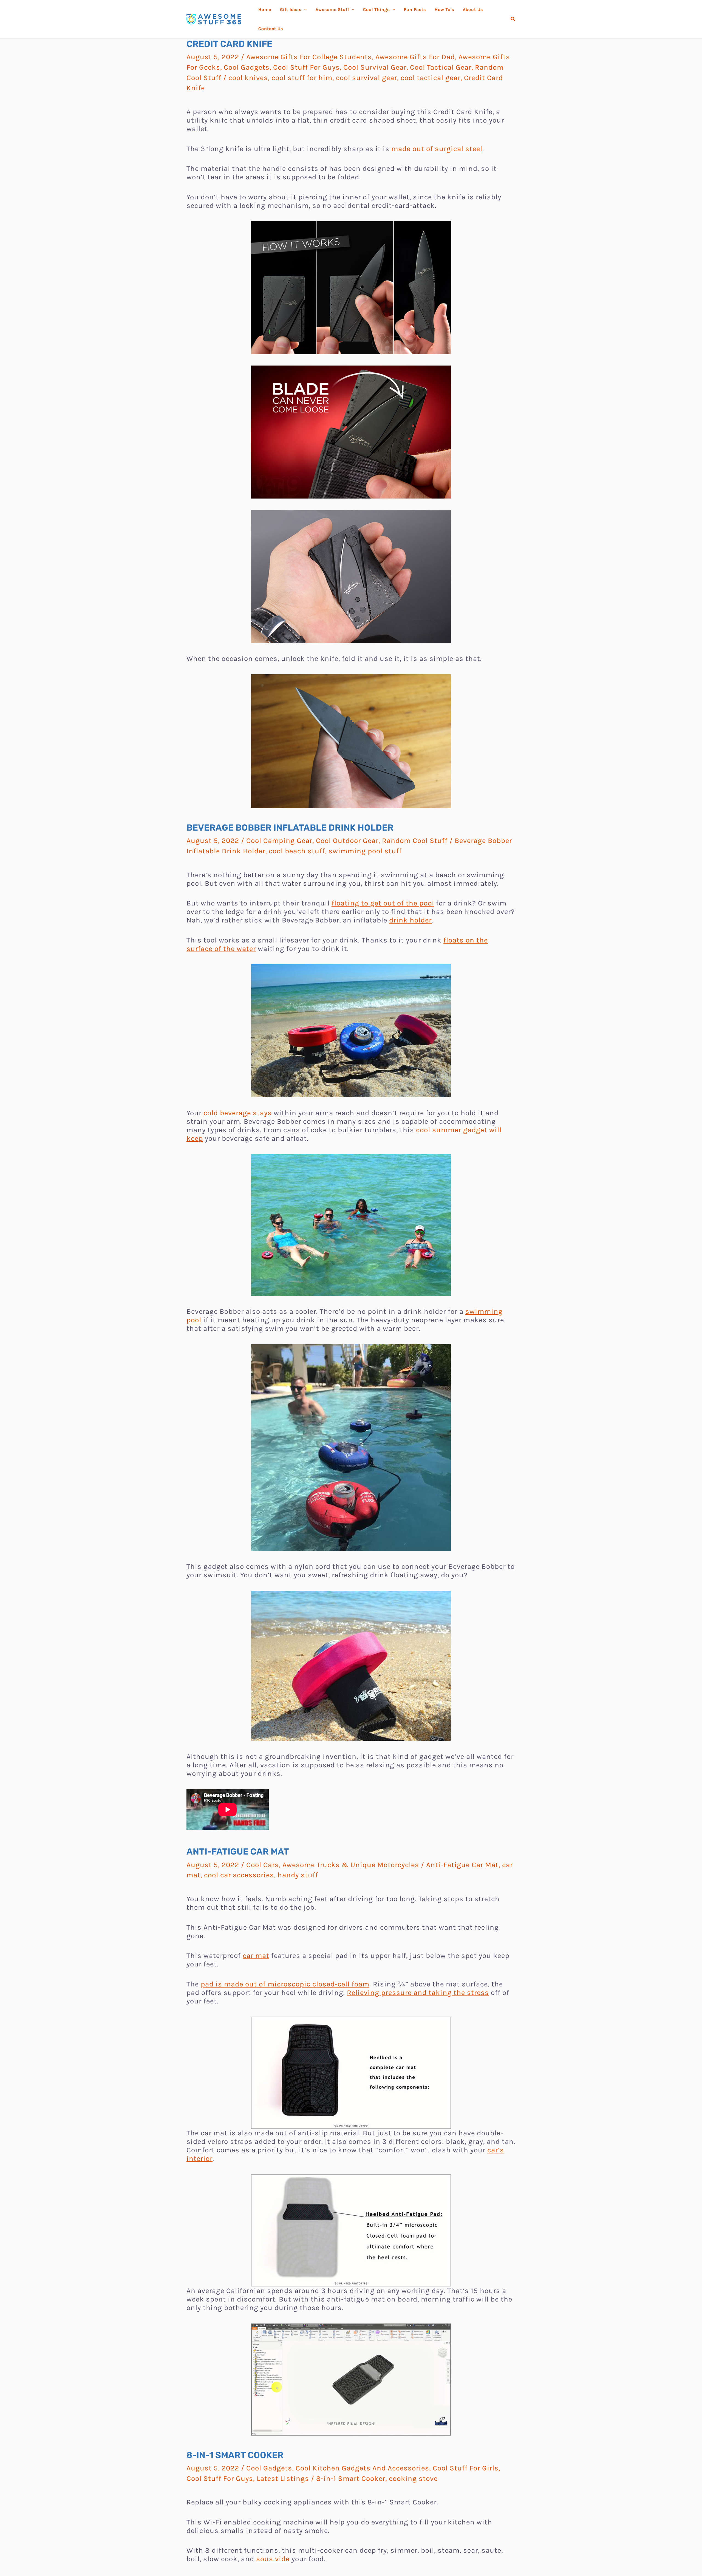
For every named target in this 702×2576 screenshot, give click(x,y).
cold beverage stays (238, 1113)
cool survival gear (366, 78)
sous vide (273, 2559)
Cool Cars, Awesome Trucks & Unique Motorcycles (333, 1865)
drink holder (410, 920)
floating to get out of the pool (383, 903)
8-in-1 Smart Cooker (351, 2479)
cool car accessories (239, 1875)
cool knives (248, 78)
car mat (256, 1956)
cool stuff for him (302, 78)
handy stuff (298, 1875)
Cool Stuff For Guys (306, 67)
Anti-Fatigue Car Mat (462, 1865)
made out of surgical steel (437, 149)
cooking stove (413, 2479)
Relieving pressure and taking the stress (418, 1993)
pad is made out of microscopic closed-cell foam (285, 1984)
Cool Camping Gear (279, 841)
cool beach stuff (297, 851)
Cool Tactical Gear (441, 67)
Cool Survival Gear (375, 67)
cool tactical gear (431, 78)
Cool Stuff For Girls (466, 2468)
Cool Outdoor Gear (347, 841)
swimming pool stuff (365, 851)
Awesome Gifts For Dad (415, 57)
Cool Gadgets (247, 67)
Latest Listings (283, 2479)
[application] (304, 10)
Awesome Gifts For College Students (309, 57)
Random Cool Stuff (415, 841)
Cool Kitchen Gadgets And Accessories (362, 2468)
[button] (513, 19)
